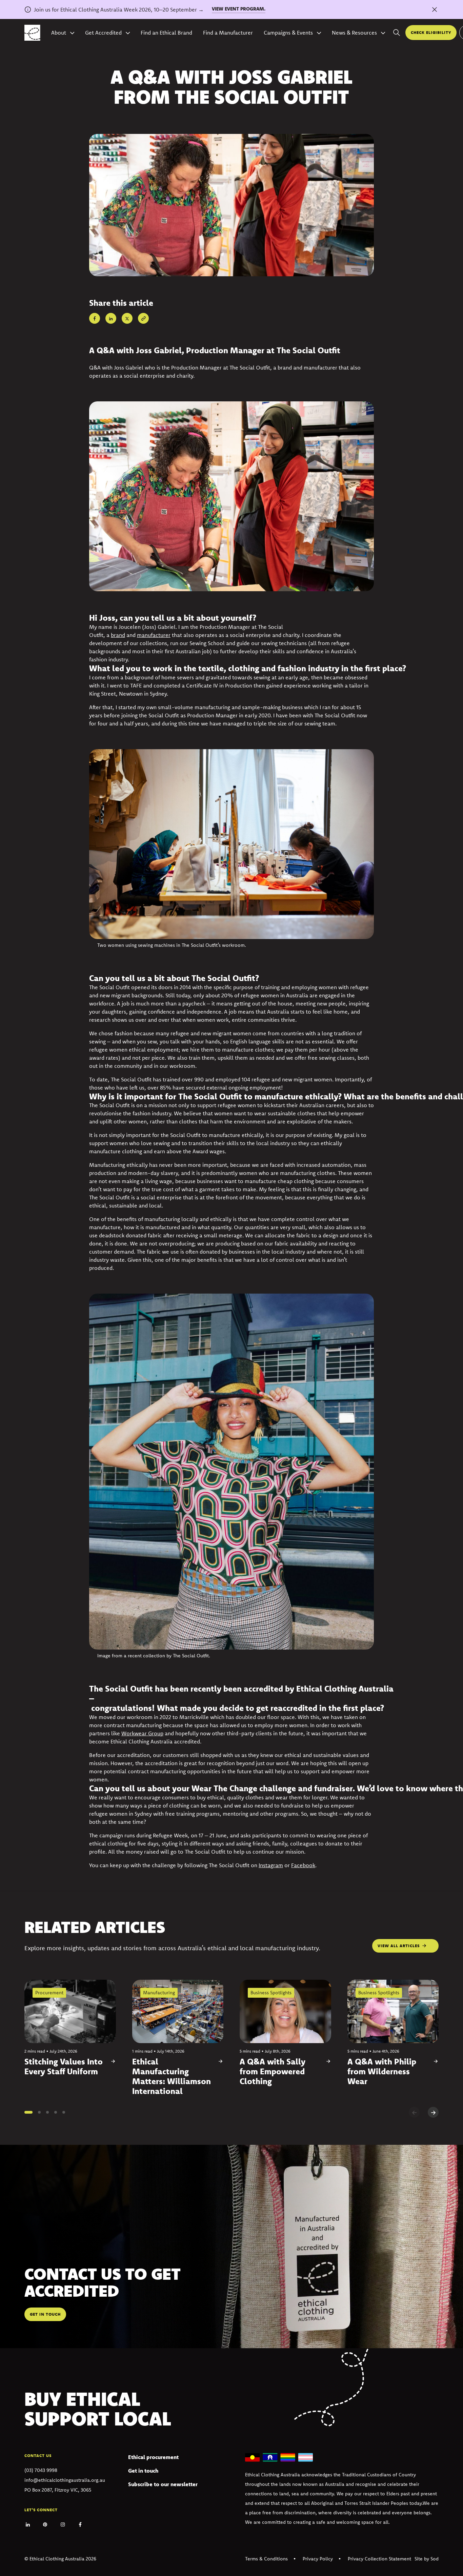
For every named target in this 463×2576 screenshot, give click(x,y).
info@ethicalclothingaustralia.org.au (65, 2480)
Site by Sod (427, 2559)
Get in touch (143, 2471)
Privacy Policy (318, 2559)
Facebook (303, 1865)
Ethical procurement (153, 2457)
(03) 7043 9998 (41, 2470)
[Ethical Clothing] (32, 33)
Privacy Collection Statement (379, 2559)
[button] (28, 2112)
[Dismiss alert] (435, 9)
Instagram (271, 1865)
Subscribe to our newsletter (163, 2484)
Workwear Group (142, 1733)
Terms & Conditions (266, 2559)
